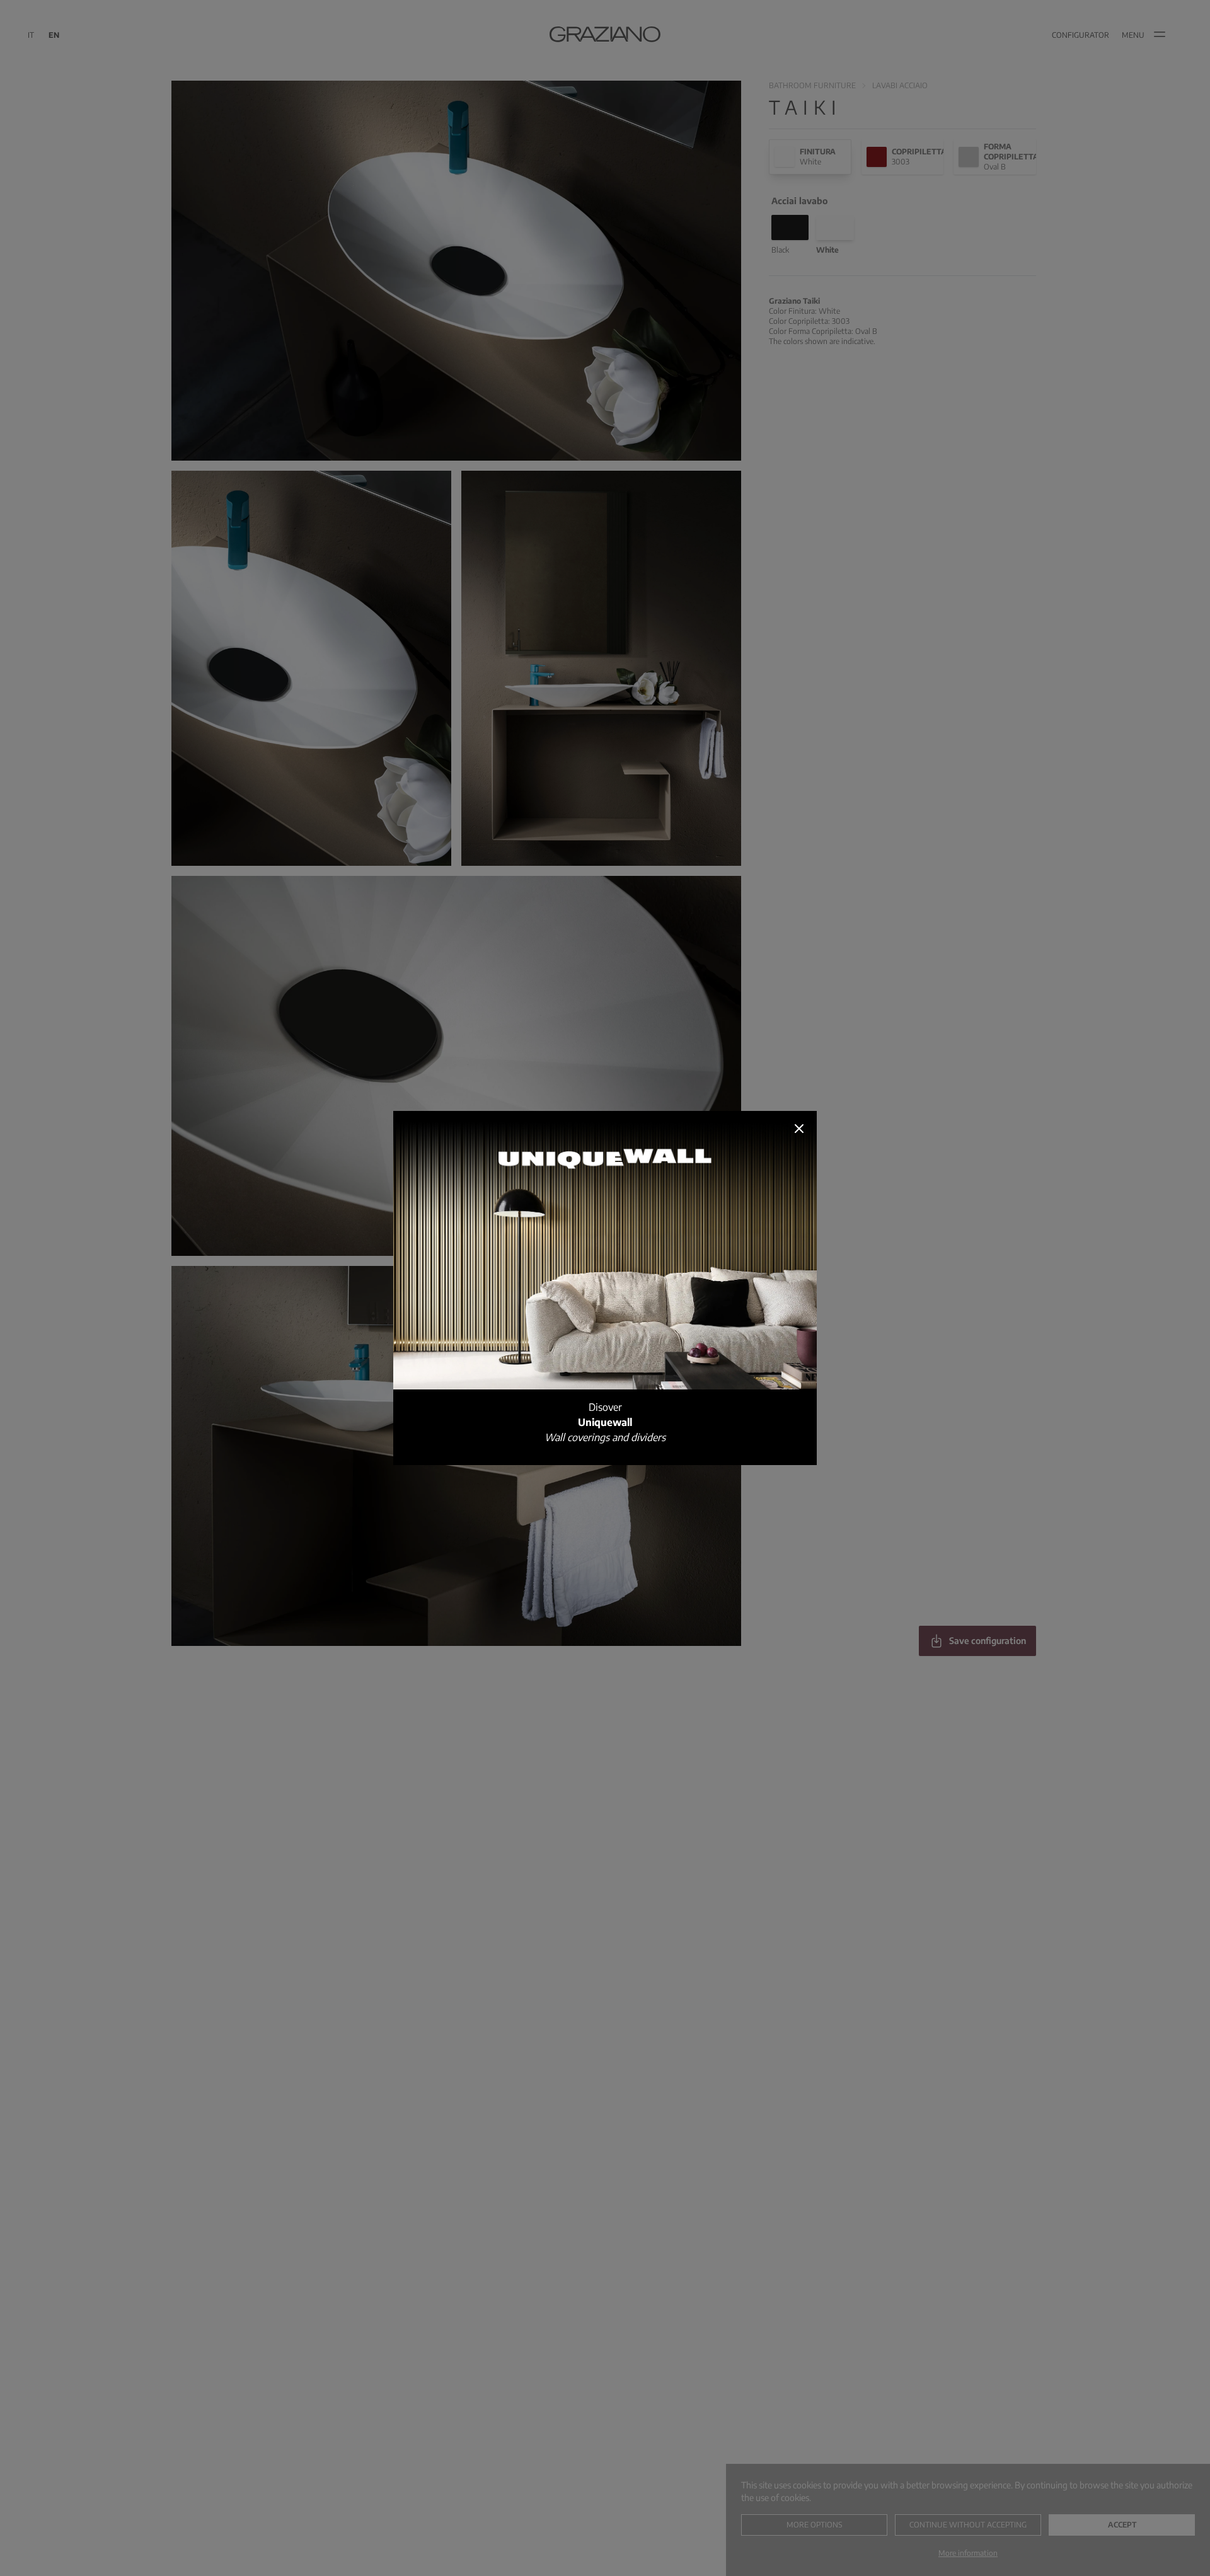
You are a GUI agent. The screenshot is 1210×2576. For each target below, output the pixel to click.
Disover (605, 1422)
